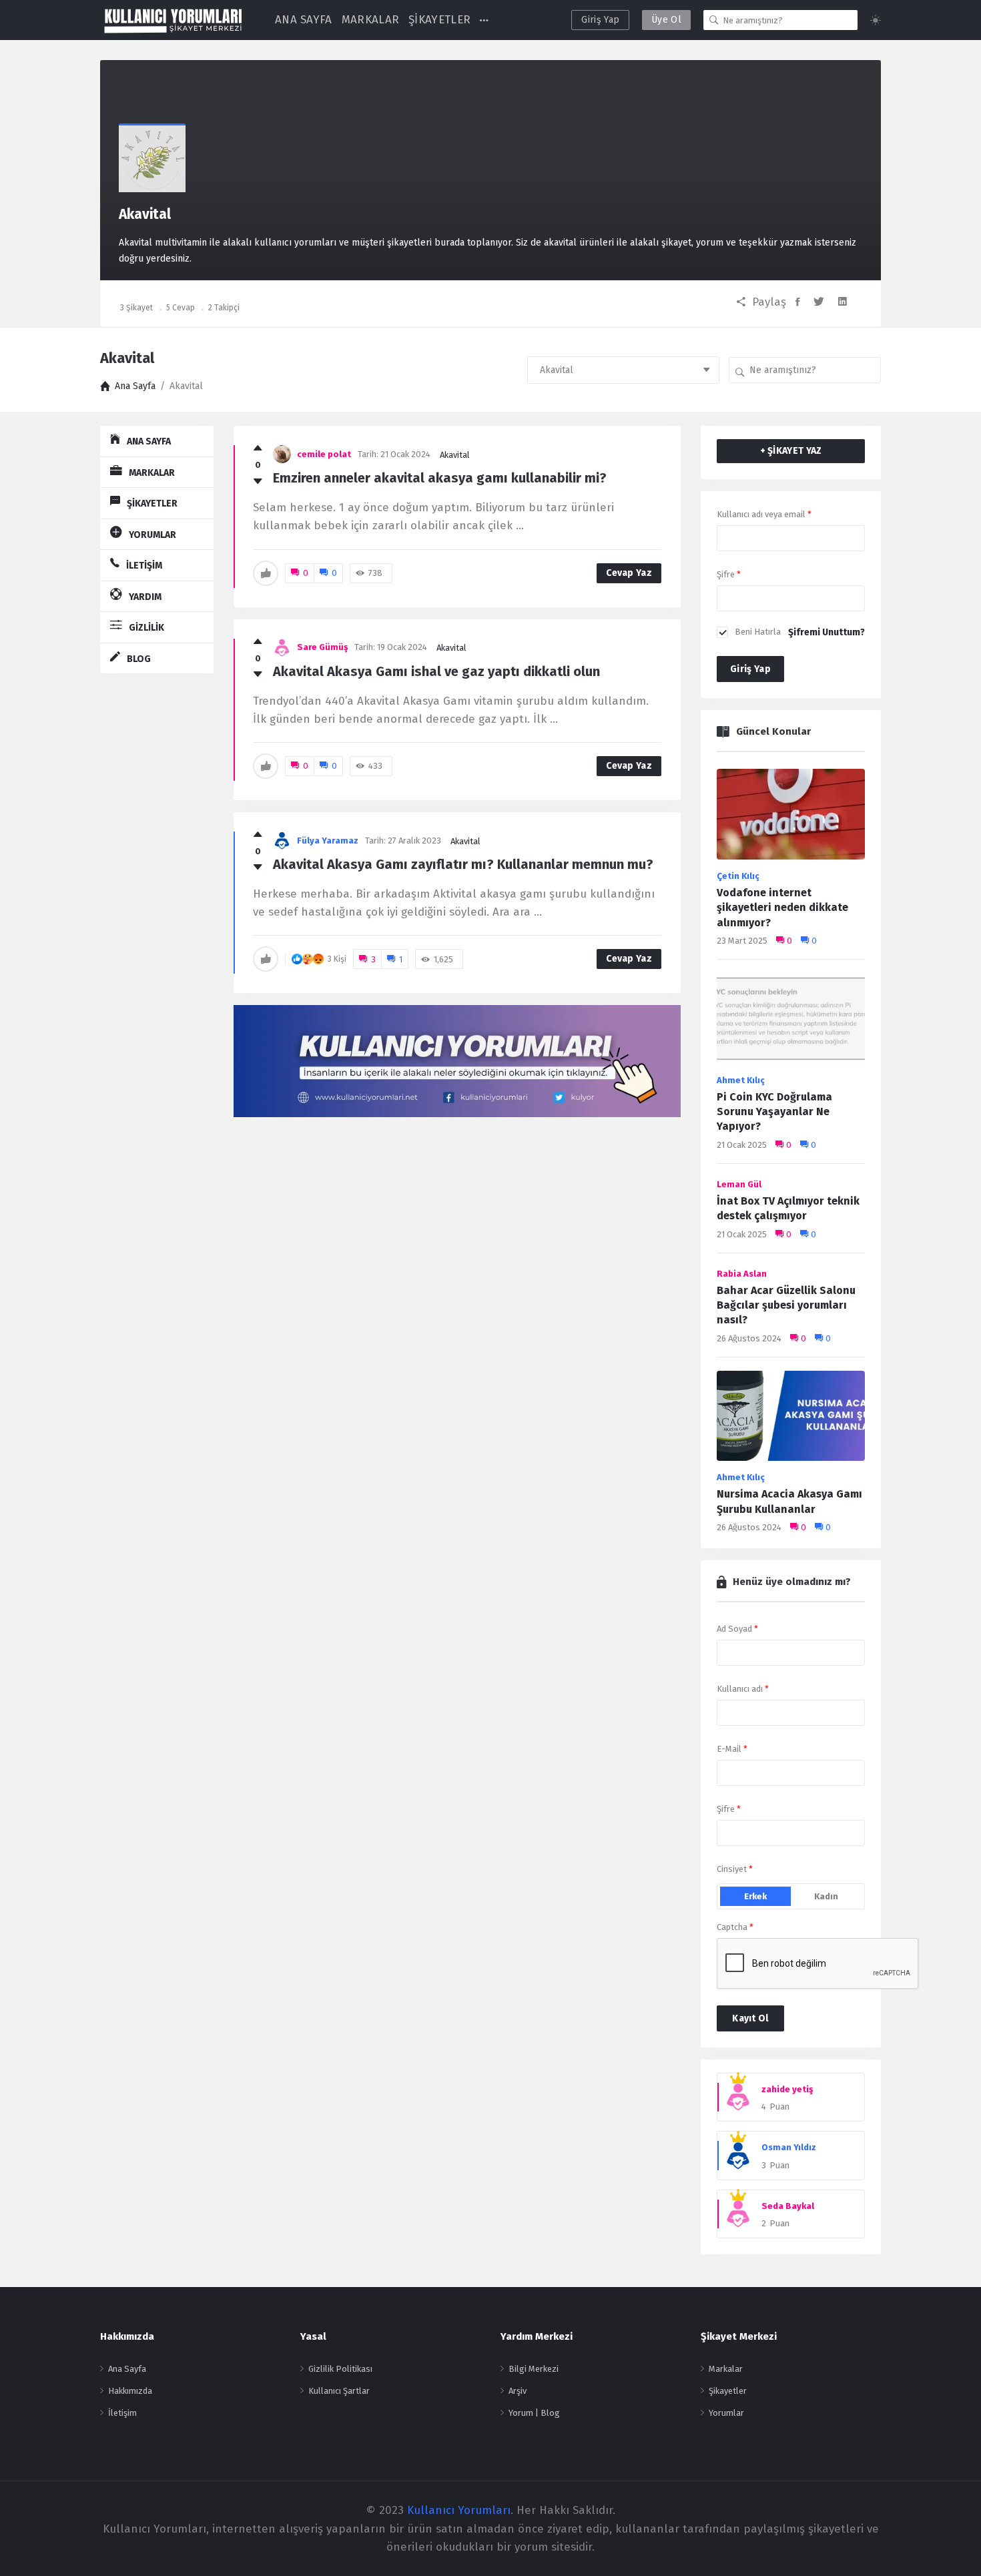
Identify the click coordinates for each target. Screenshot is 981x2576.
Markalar (726, 2369)
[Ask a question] (953, 2541)
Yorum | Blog (534, 2413)
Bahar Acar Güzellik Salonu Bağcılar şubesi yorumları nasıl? (786, 1305)
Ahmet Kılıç (741, 1080)
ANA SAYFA (304, 20)
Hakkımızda (130, 2391)
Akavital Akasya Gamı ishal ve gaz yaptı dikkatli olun (436, 671)
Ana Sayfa (127, 2369)
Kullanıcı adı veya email (764, 514)
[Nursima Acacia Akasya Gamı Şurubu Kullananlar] (791, 1420)
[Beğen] (258, 448)
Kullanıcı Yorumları (459, 2510)
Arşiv (518, 2391)
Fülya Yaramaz (328, 841)
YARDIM (145, 597)
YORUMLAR (152, 535)
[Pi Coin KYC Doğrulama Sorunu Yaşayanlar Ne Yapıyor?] (791, 1022)
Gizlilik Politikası (340, 2369)
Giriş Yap (600, 20)
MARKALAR (370, 20)
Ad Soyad (737, 1629)
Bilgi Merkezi (534, 2369)
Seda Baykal (788, 2206)
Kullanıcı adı (743, 1689)
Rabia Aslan (742, 1274)
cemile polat (324, 454)
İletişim (122, 2413)
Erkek (755, 1896)
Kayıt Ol (750, 2018)
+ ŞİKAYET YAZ (791, 451)
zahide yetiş (787, 2089)
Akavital (455, 455)
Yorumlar (726, 2413)
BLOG (139, 659)
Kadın (826, 1896)
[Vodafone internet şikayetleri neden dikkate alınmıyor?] (791, 818)
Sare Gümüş (322, 647)
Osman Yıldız (789, 2147)
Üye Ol (666, 20)
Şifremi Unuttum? (827, 632)
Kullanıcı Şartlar (339, 2391)
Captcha (735, 1927)
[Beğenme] (258, 482)
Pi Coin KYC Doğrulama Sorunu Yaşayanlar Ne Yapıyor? (774, 1112)
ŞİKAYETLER (439, 20)
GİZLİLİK (146, 628)
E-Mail (732, 1749)
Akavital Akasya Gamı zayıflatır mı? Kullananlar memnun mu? (463, 864)
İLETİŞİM (144, 566)
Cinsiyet (735, 1869)
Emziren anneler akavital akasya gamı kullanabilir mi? (440, 478)
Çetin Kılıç (738, 876)
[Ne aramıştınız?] (714, 20)
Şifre (729, 574)
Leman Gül (739, 1184)
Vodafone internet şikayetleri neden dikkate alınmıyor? (782, 908)
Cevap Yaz (629, 573)
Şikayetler (728, 2391)
